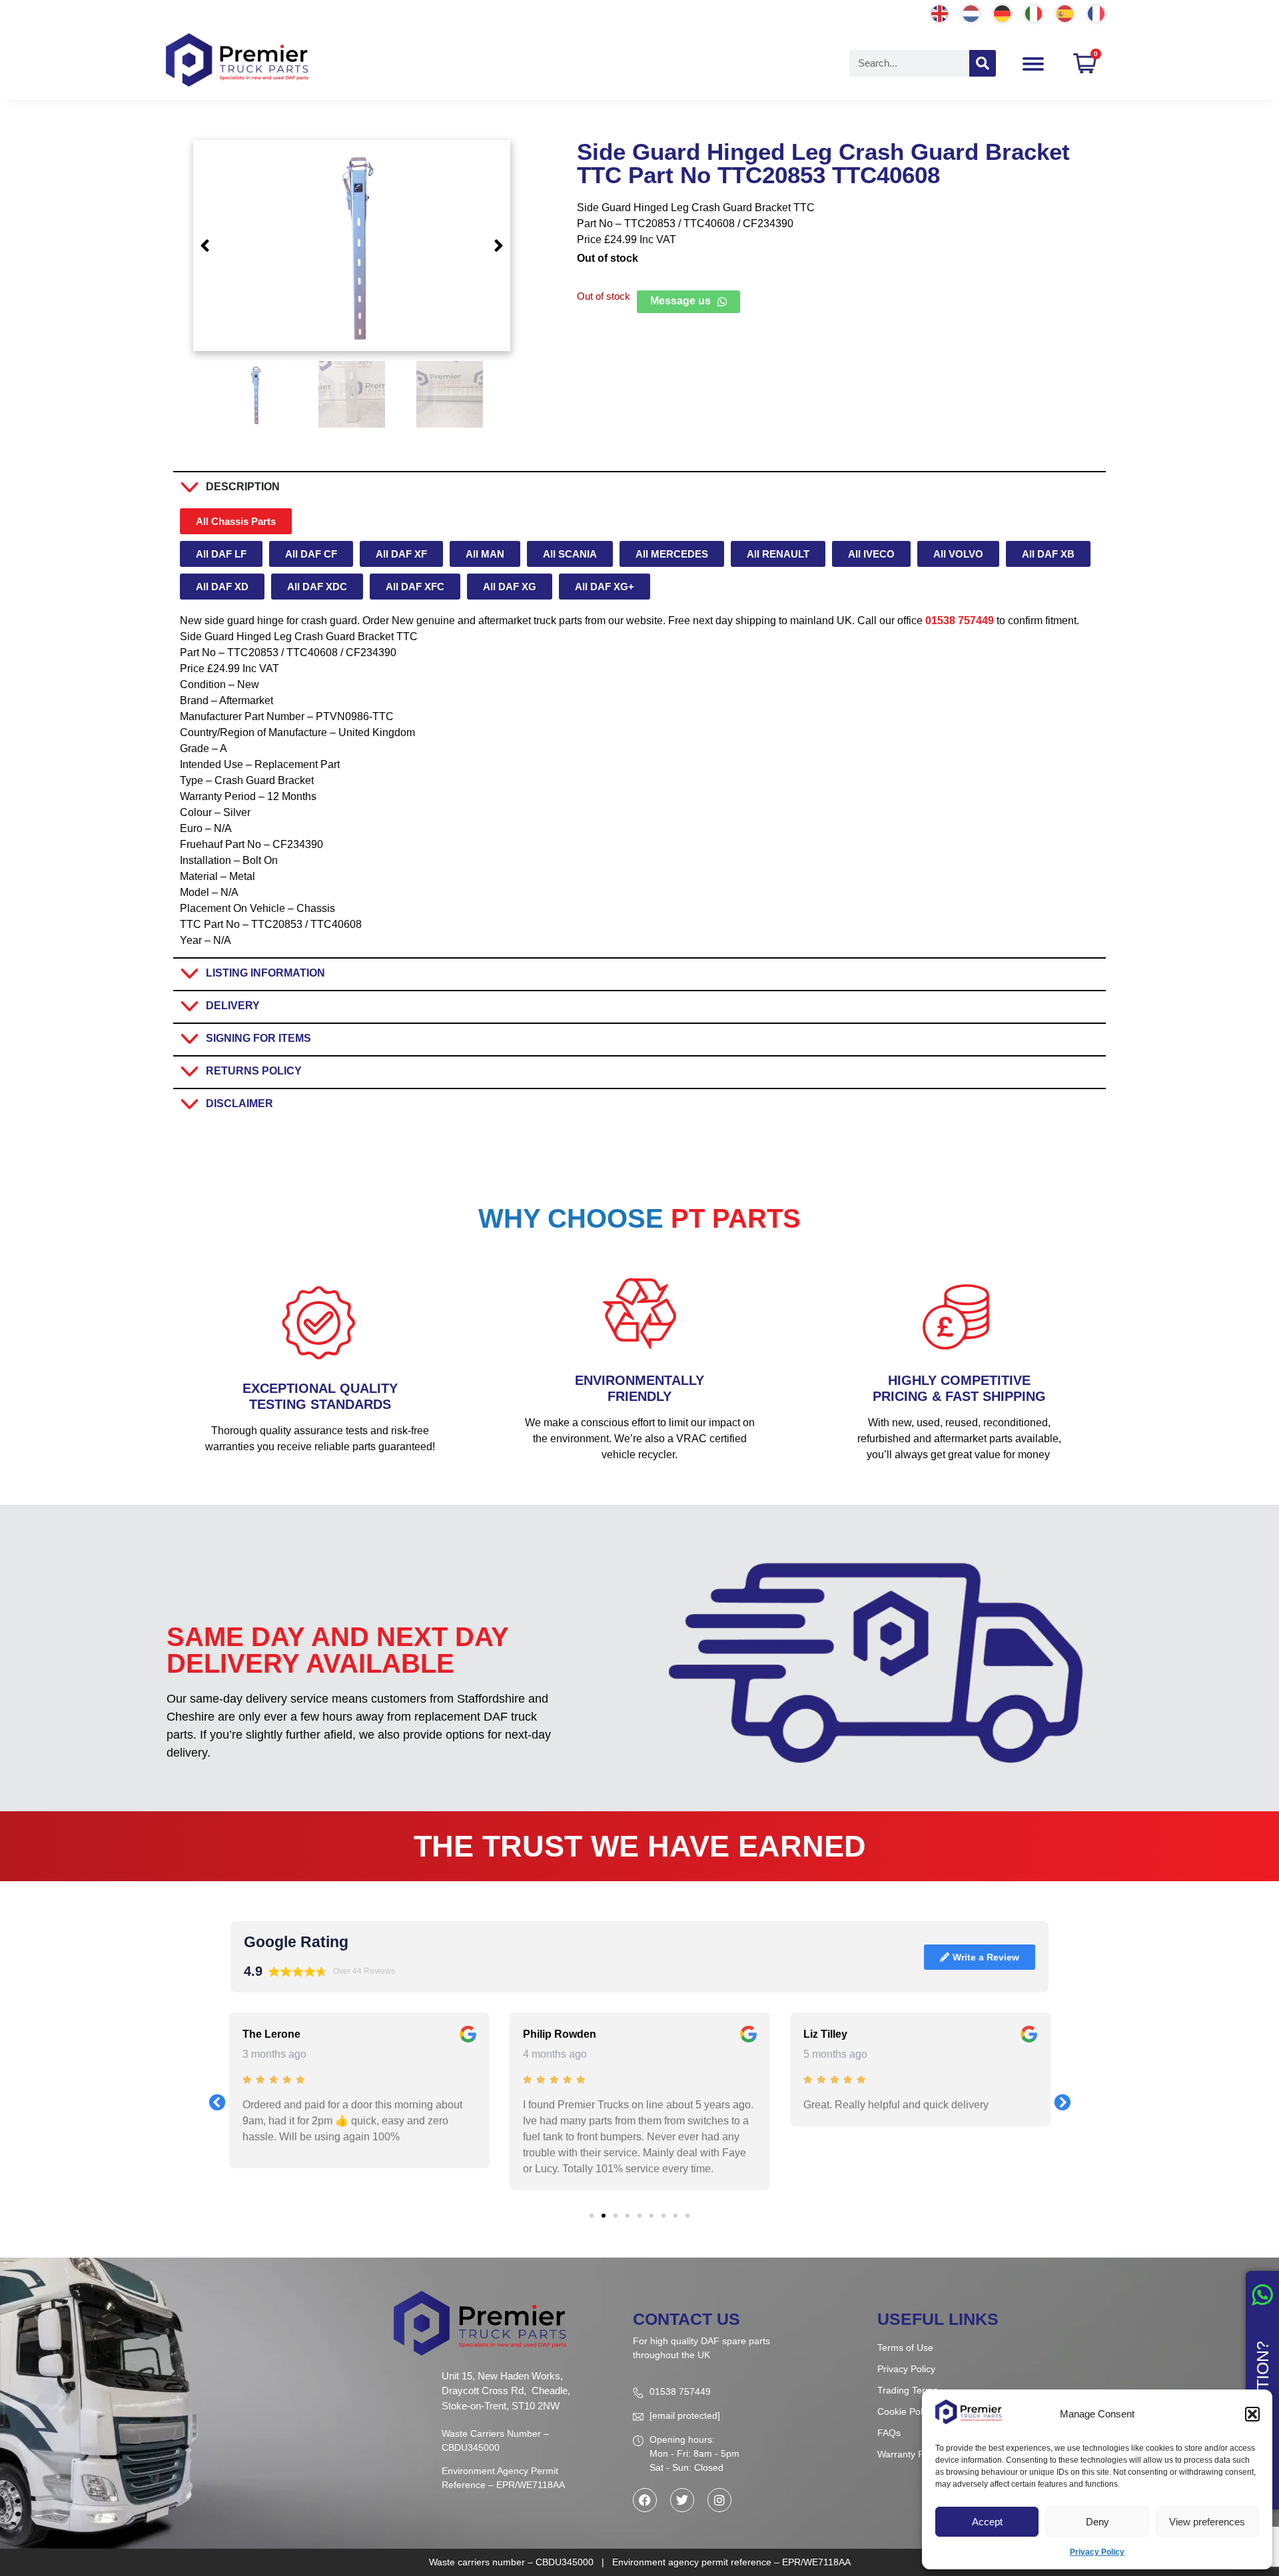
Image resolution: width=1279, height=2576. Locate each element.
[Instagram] (719, 2500)
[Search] (983, 63)
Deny (1097, 2522)
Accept (987, 2522)
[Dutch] (972, 12)
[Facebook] (645, 2500)
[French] (1097, 12)
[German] (1003, 12)
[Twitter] (682, 2500)
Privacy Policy (1097, 2552)
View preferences (1207, 2522)
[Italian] (1034, 12)
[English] (940, 12)
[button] (1252, 2414)
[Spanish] (1066, 12)
